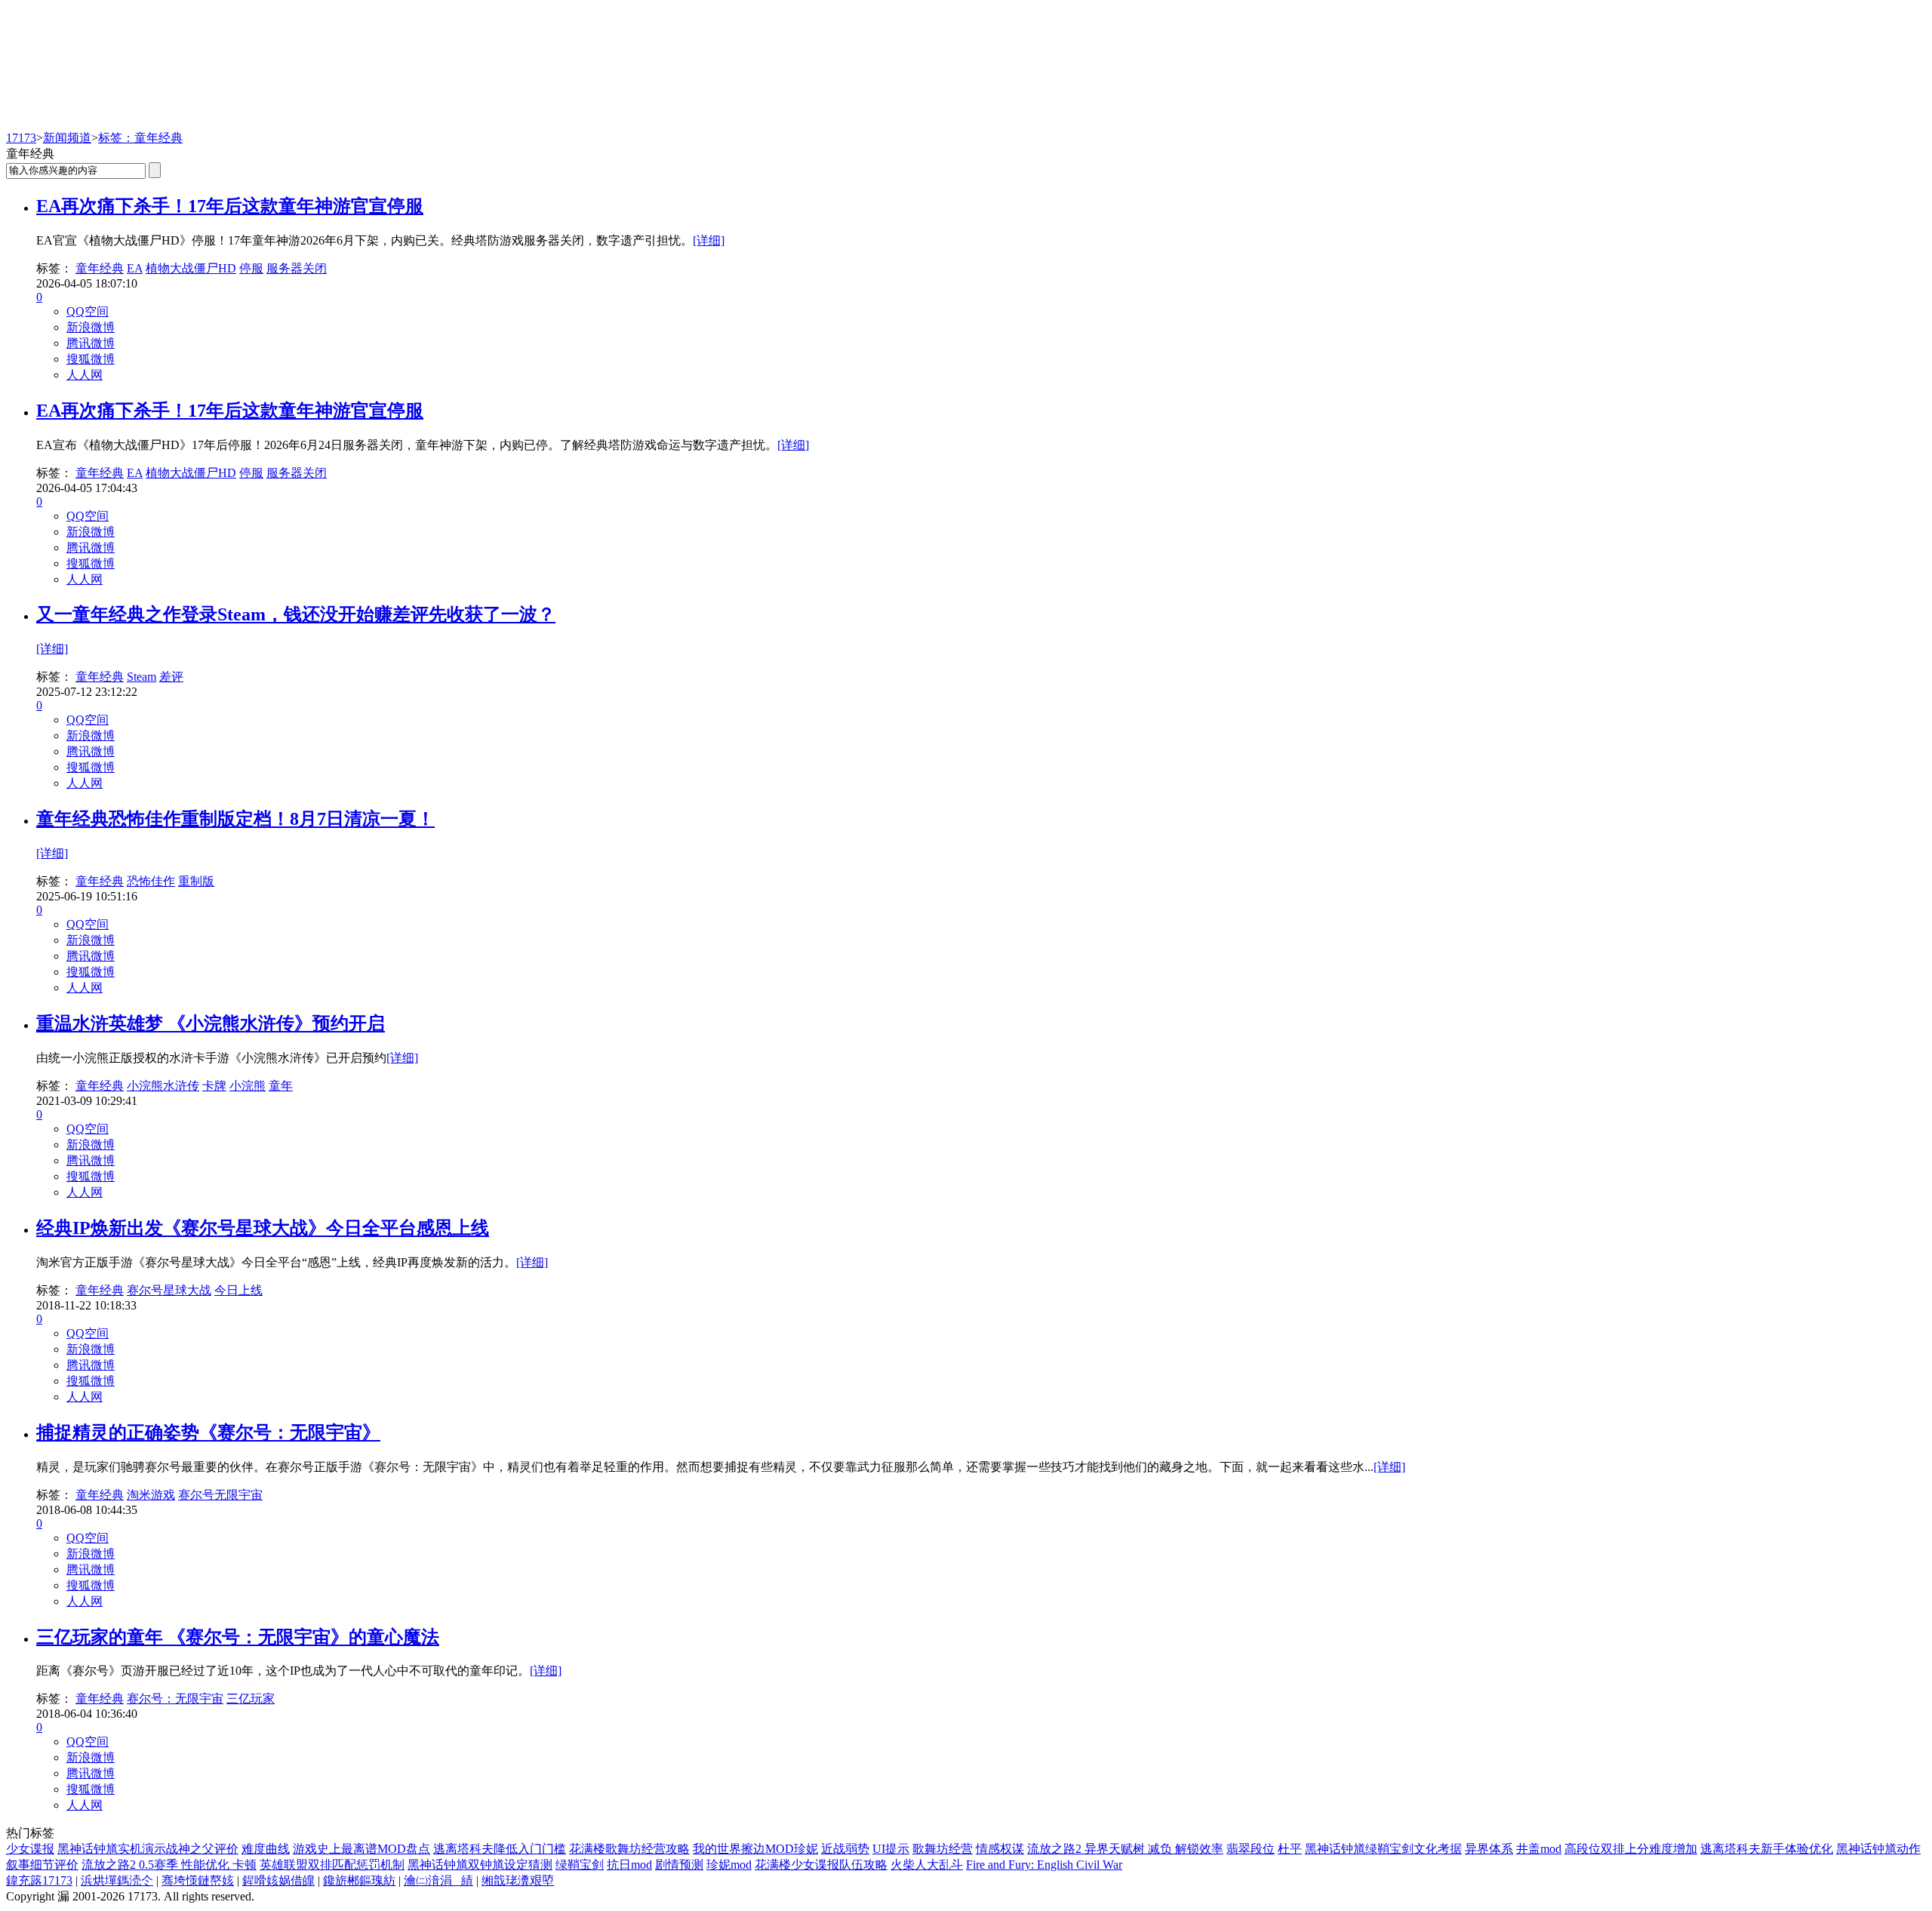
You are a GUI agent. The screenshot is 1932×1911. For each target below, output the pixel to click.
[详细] (709, 240)
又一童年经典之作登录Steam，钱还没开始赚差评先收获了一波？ (296, 614)
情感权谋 (1000, 1849)
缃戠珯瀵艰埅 (518, 1880)
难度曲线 (266, 1849)
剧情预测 (679, 1865)
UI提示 (891, 1849)
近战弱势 (845, 1849)
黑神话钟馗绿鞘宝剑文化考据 (1383, 1849)
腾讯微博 (91, 343)
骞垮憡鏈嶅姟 (198, 1880)
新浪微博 (91, 327)
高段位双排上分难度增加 (1631, 1849)
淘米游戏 (151, 1495)
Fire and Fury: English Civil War (1044, 1865)
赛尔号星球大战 (169, 1290)
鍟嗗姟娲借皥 (278, 1880)
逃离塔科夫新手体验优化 (1767, 1849)
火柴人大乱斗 (927, 1865)
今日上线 (238, 1290)
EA (135, 268)
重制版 (196, 881)
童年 (281, 1086)
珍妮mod (729, 1865)
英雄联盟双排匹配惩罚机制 (332, 1865)
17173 (21, 138)
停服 (251, 268)
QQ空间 (88, 311)
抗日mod (629, 1865)
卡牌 (214, 1086)
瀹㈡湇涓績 (438, 1880)
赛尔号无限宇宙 (220, 1495)
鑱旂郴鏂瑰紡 (359, 1880)
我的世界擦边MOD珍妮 (755, 1849)
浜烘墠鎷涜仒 (117, 1880)
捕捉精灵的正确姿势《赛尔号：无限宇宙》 (208, 1432)
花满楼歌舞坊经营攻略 (629, 1849)
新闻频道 (67, 138)
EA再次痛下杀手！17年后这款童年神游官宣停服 (230, 206)
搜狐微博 (91, 359)
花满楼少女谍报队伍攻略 (821, 1865)
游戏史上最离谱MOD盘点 (361, 1849)
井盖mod (1539, 1849)
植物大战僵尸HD (191, 268)
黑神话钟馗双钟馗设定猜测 (480, 1865)
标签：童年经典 (140, 138)
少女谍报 (30, 1849)
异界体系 (1489, 1849)
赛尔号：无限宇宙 (175, 1699)
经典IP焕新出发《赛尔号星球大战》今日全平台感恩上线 (263, 1228)
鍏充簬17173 (39, 1880)
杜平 (1290, 1849)
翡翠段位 (1251, 1849)
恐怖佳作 (151, 881)
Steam (142, 677)
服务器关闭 (297, 268)
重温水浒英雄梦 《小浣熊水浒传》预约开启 (211, 1023)
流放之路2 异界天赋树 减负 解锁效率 (1125, 1849)
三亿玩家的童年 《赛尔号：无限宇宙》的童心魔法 (238, 1637)
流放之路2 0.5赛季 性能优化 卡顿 (169, 1865)
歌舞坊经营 (943, 1849)
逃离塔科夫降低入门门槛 (500, 1849)
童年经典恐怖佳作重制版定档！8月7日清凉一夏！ (235, 819)
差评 (171, 677)
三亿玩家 (251, 1699)
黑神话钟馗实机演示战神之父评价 (148, 1849)
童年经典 (100, 268)
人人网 (85, 375)
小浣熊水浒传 (163, 1086)
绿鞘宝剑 (580, 1865)
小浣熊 (248, 1086)
